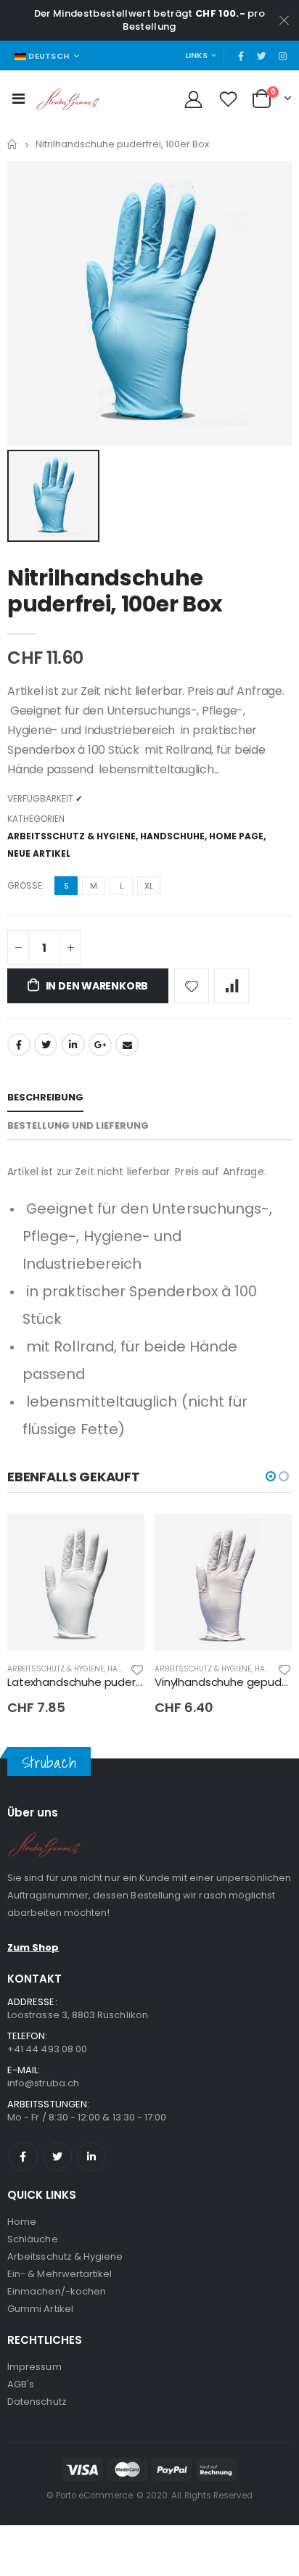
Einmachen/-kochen (57, 2291)
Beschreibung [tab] (45, 1097)
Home (13, 144)
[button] (271, 1476)
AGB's (21, 2384)
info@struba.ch (43, 2083)
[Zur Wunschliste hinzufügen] (192, 986)
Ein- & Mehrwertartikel (60, 2274)
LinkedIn (73, 1045)
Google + (100, 1045)
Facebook (19, 1045)
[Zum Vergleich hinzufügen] (232, 986)
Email (127, 1045)
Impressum (34, 2367)
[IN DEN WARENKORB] (120, 1538)
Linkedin (91, 2157)
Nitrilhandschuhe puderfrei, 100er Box (115, 591)
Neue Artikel (39, 853)
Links (196, 55)
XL (149, 886)
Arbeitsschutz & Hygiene (71, 836)
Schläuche (33, 2239)
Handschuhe (172, 836)
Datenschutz (37, 2402)
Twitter (46, 1045)
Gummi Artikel (40, 2309)
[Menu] (19, 99)
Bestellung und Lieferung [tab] (78, 1126)
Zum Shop (33, 1947)
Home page (236, 836)
